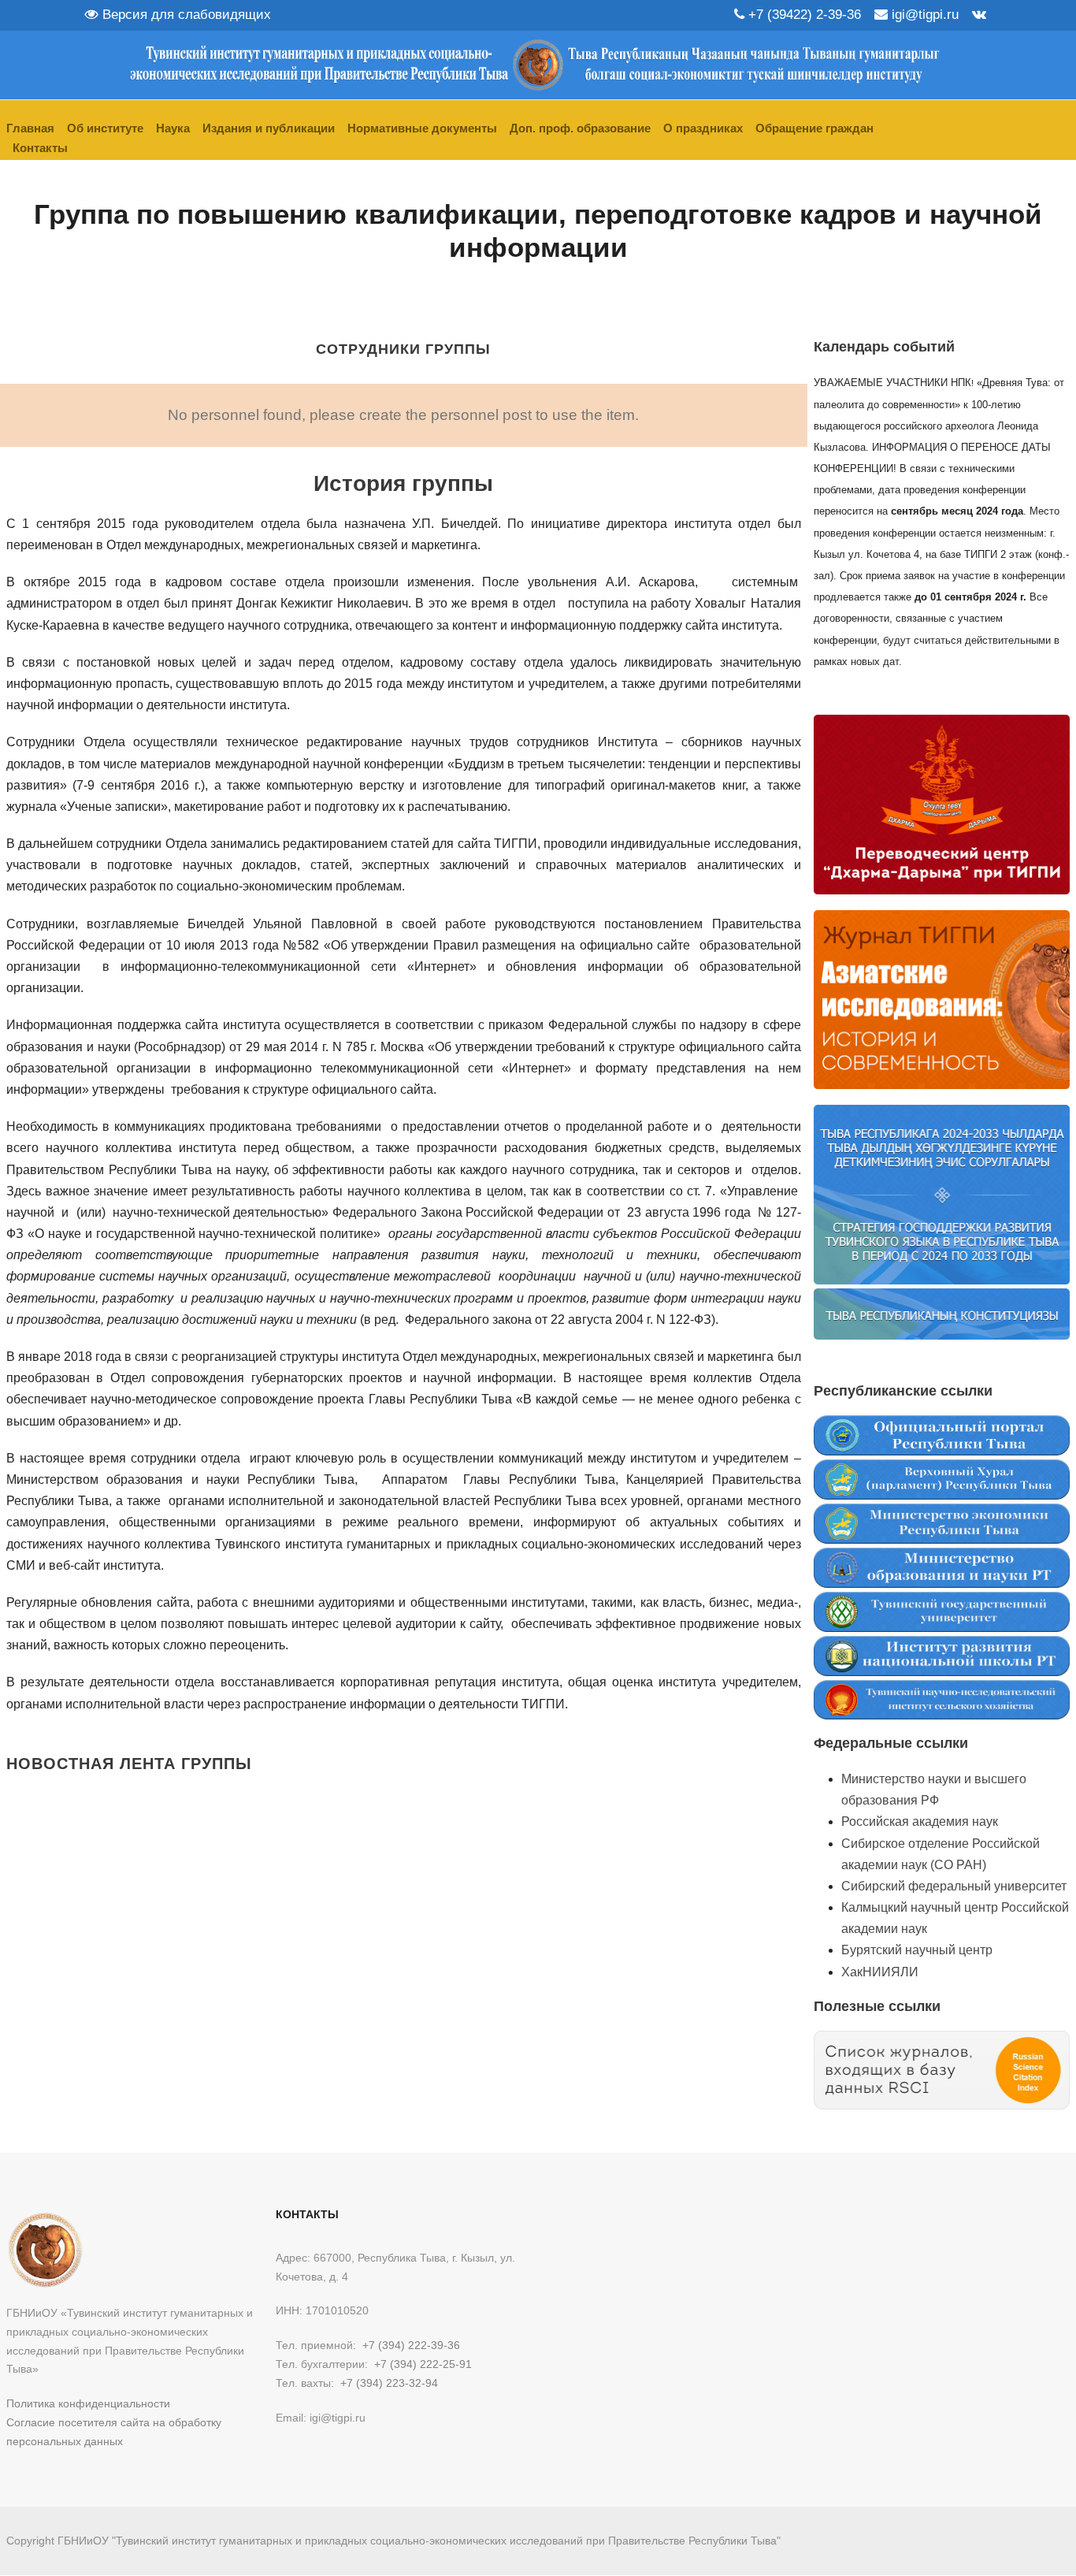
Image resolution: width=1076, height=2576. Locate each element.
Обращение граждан (814, 128)
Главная (30, 128)
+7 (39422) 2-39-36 (803, 15)
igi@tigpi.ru (923, 15)
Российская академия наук (920, 1821)
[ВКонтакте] (979, 15)
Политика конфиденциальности (88, 2403)
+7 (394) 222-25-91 (423, 2364)
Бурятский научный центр (917, 1950)
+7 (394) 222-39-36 (411, 2345)
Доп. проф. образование (580, 128)
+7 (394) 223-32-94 (389, 2383)
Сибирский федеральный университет (954, 1886)
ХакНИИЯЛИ (880, 1972)
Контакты (40, 148)
